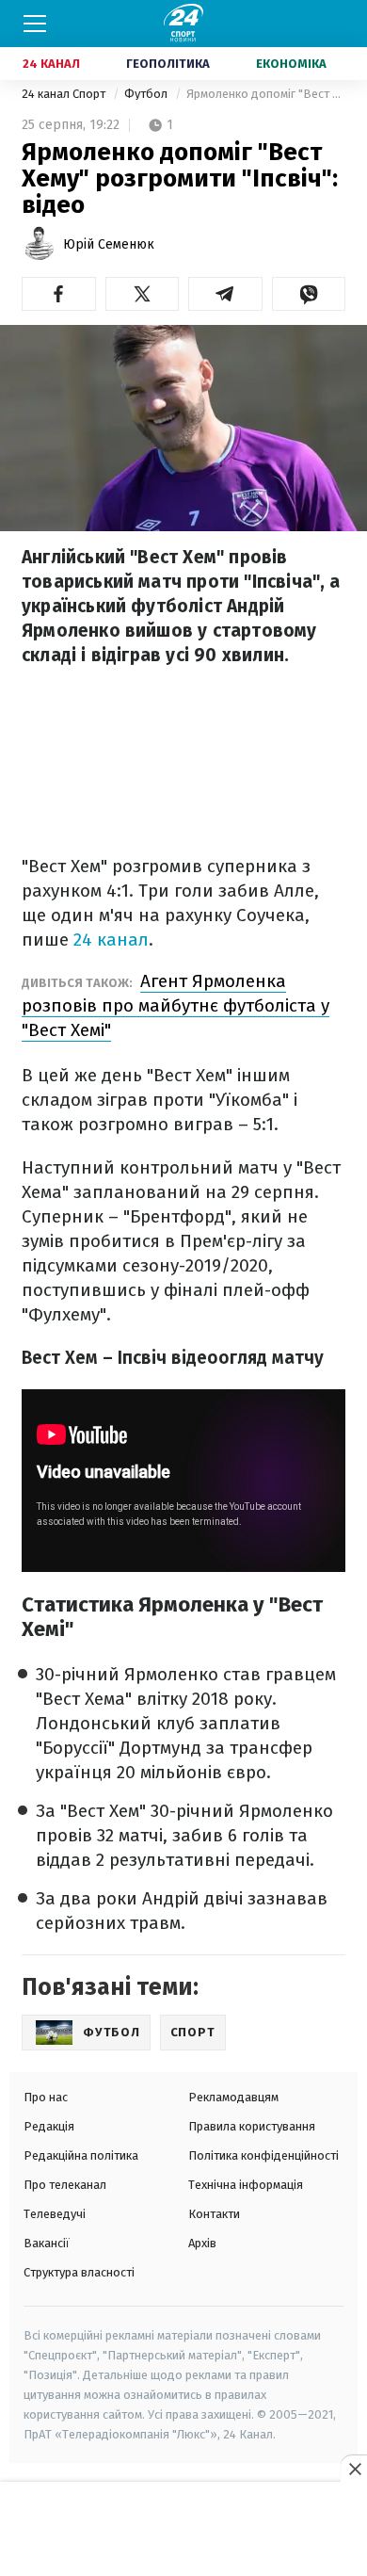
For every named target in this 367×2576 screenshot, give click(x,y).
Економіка (291, 64)
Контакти (214, 2214)
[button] (59, 294)
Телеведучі (55, 2214)
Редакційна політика (81, 2155)
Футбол (147, 94)
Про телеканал (65, 2185)
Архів (202, 2243)
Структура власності (79, 2272)
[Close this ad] (354, 2469)
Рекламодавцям (233, 2097)
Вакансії (47, 2243)
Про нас (46, 2097)
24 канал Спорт (65, 94)
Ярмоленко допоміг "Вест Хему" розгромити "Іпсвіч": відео (266, 94)
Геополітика (168, 64)
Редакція (49, 2126)
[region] (183, 2530)
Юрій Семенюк (109, 244)
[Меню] (35, 24)
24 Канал (51, 64)
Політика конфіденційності (263, 2155)
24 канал (111, 940)
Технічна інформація (246, 2185)
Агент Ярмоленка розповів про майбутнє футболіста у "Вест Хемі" (176, 1005)
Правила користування (252, 2126)
